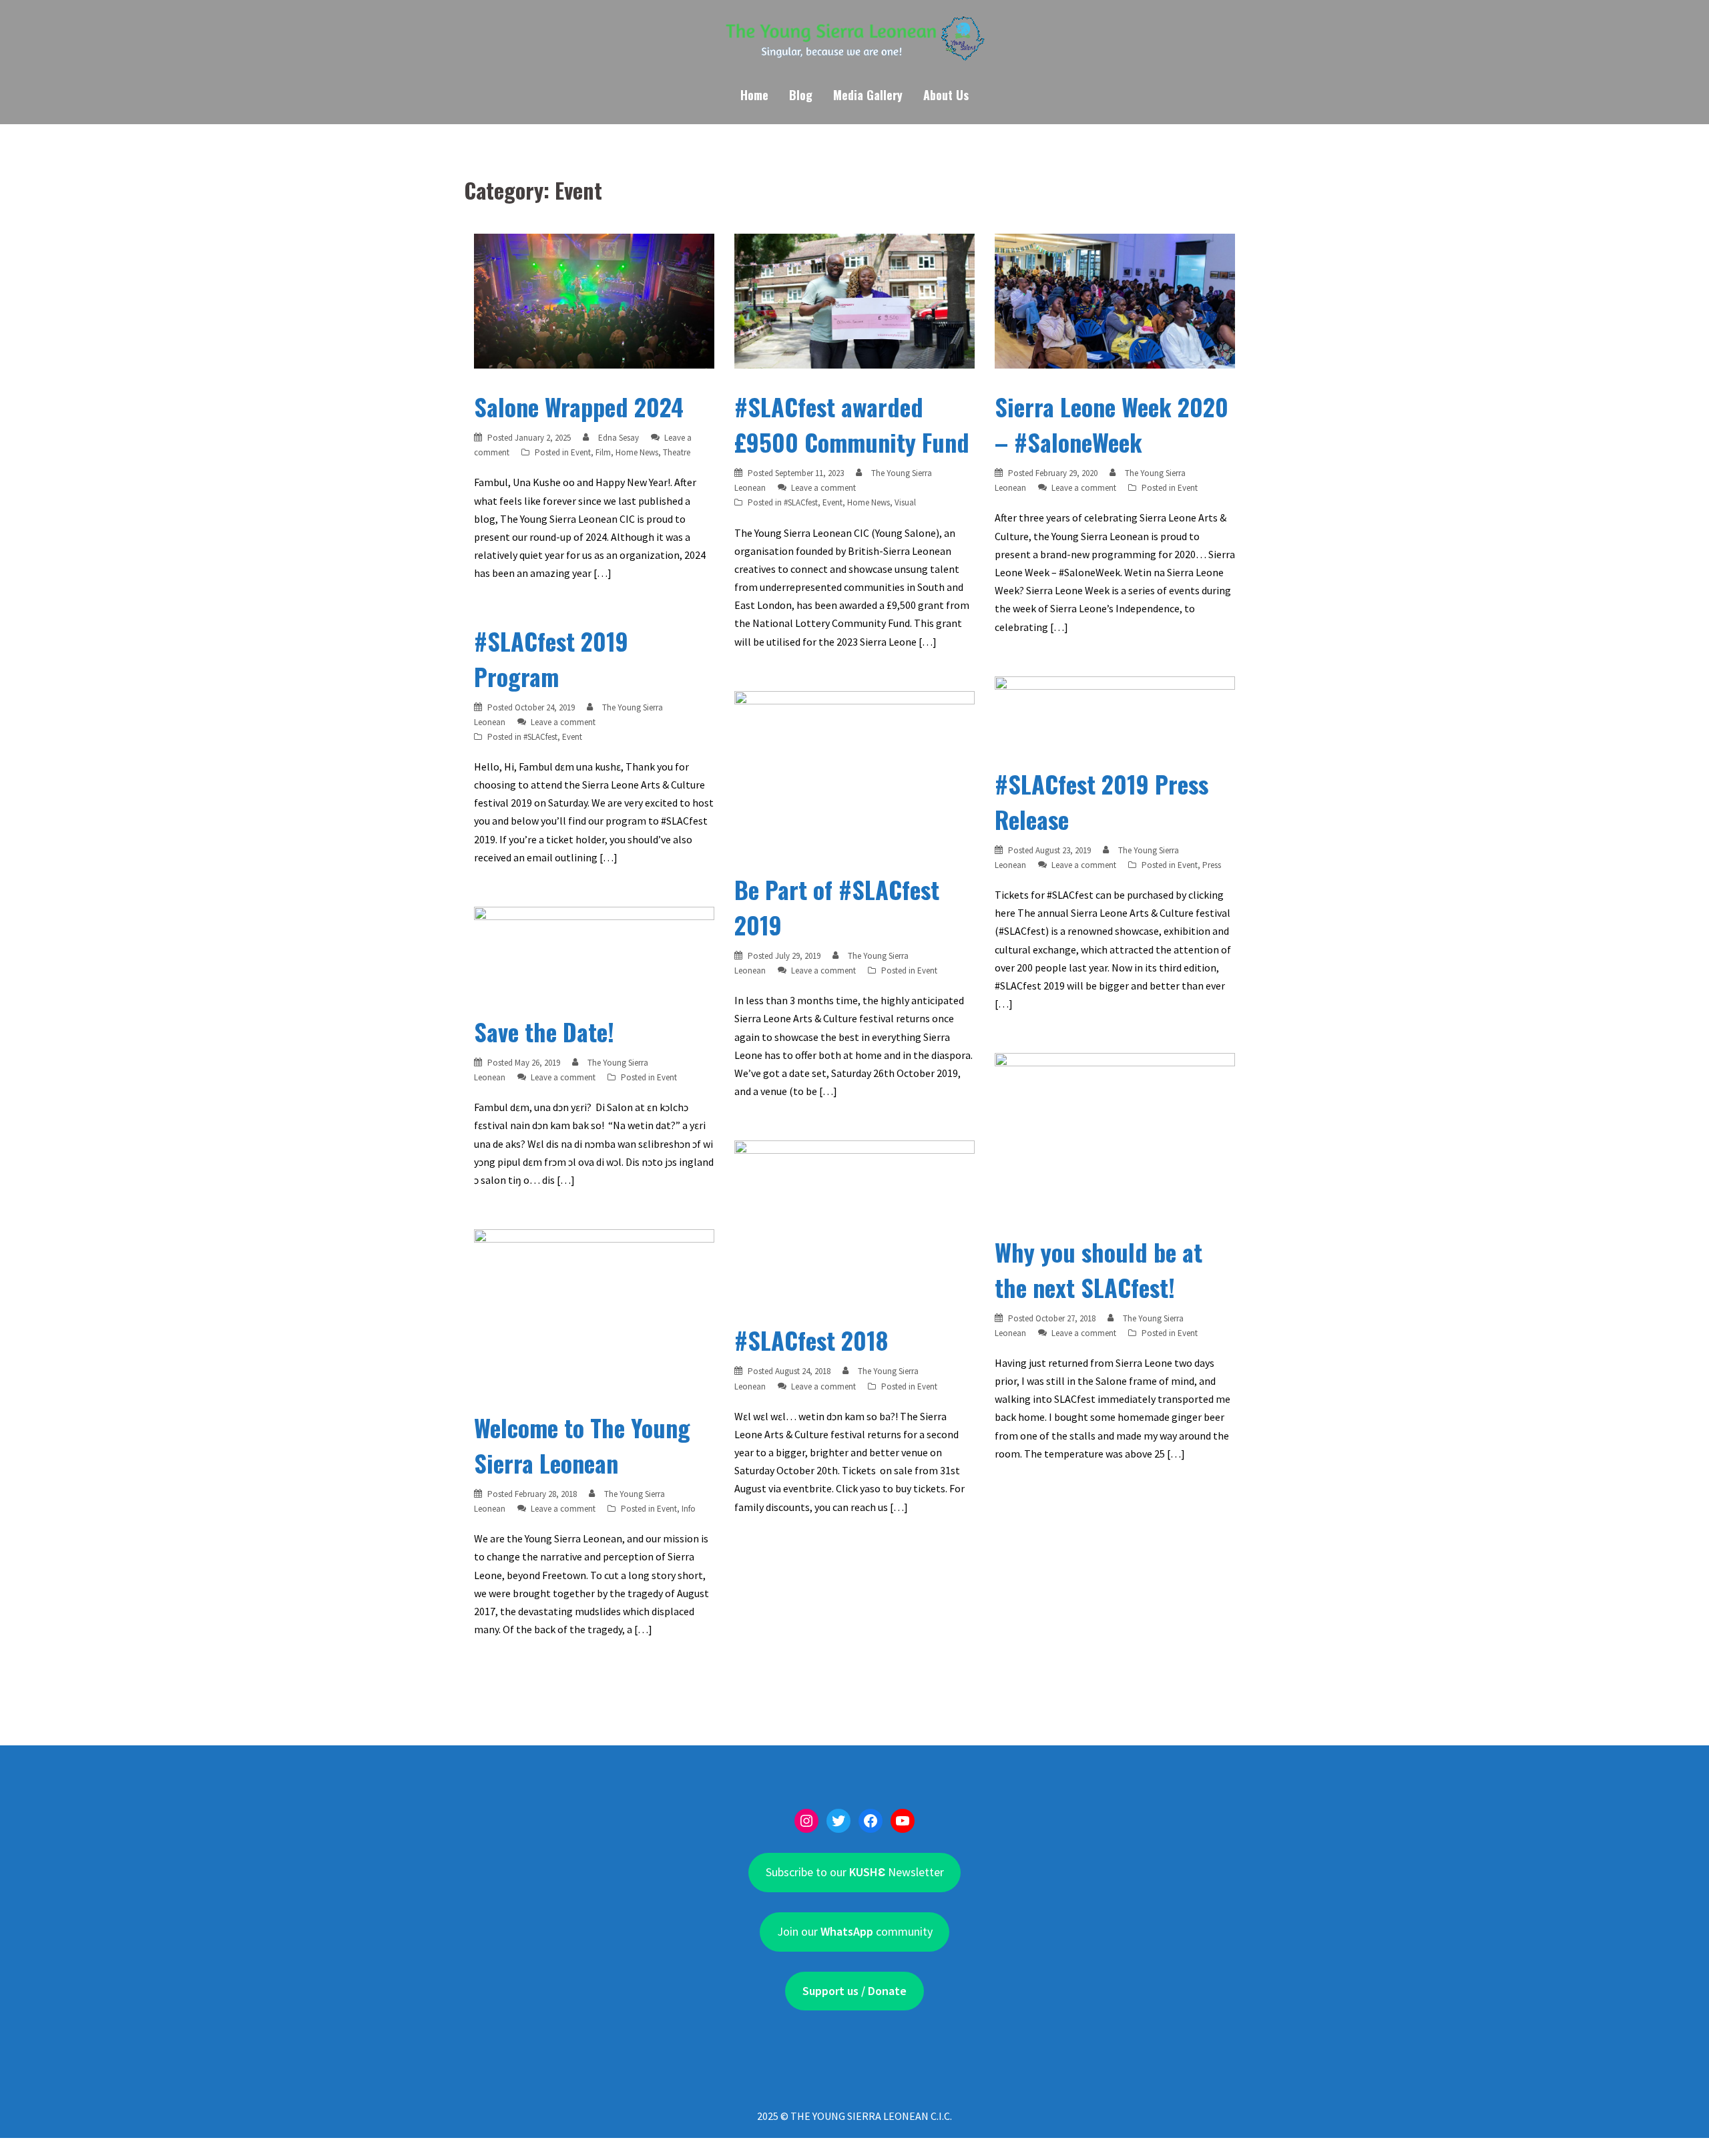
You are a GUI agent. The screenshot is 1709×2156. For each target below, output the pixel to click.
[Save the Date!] (594, 949)
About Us (946, 95)
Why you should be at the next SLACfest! (1098, 1269)
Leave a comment (823, 488)
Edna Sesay (619, 438)
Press (1212, 865)
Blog (801, 95)
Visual (905, 502)
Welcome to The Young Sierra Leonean (582, 1445)
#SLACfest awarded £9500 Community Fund (852, 424)
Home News (637, 452)
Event (581, 452)
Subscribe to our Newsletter (855, 1872)
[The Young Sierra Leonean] (854, 43)
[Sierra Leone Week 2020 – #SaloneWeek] (1115, 300)
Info (689, 1509)
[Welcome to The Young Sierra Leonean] (594, 1308)
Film (603, 452)
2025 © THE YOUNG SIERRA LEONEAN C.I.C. (854, 2116)
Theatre (677, 452)
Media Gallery (868, 95)
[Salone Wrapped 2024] (594, 300)
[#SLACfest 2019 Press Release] (1115, 710)
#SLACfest (801, 502)
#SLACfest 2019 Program (551, 658)
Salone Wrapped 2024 (579, 406)
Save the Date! (544, 1031)
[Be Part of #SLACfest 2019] (854, 770)
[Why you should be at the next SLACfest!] (1115, 1132)
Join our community (855, 1931)
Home (754, 95)
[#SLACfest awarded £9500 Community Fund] (854, 300)
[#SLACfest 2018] (854, 1220)
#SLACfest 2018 (811, 1340)
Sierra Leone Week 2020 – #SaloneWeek (1112, 424)
